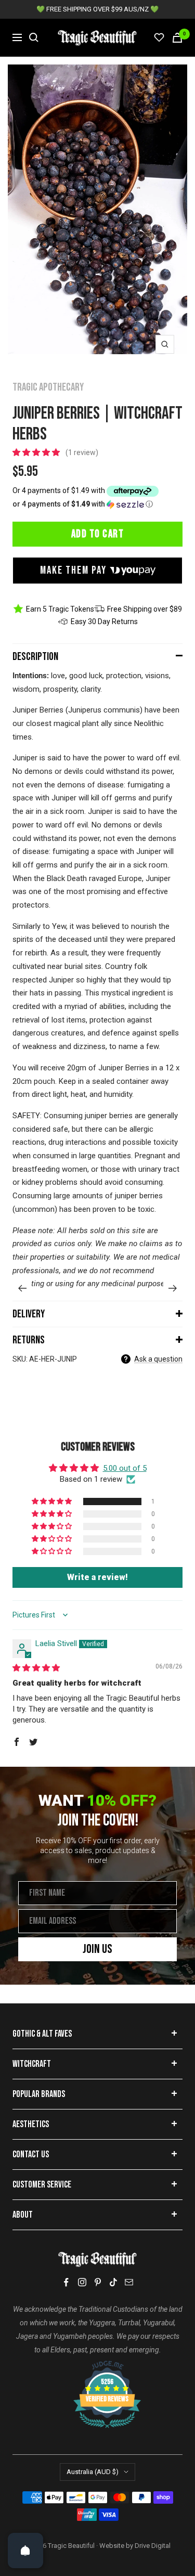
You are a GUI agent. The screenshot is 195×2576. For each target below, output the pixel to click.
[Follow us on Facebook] (67, 2282)
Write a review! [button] (97, 1577)
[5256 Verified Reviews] (98, 2366)
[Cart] (177, 38)
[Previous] (22, 1288)
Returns (29, 1340)
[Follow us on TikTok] (113, 2282)
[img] (36, 1668)
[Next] (173, 1288)
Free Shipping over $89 (145, 609)
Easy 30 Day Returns (104, 622)
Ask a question (158, 1359)
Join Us (97, 1949)
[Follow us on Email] (129, 2282)
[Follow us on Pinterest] (98, 2282)
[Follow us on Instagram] (82, 2282)
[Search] (34, 37)
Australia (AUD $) (93, 2472)
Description (35, 657)
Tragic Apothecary (48, 387)
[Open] (25, 2551)
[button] (37, 452)
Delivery (29, 1314)
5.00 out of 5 (125, 1468)
